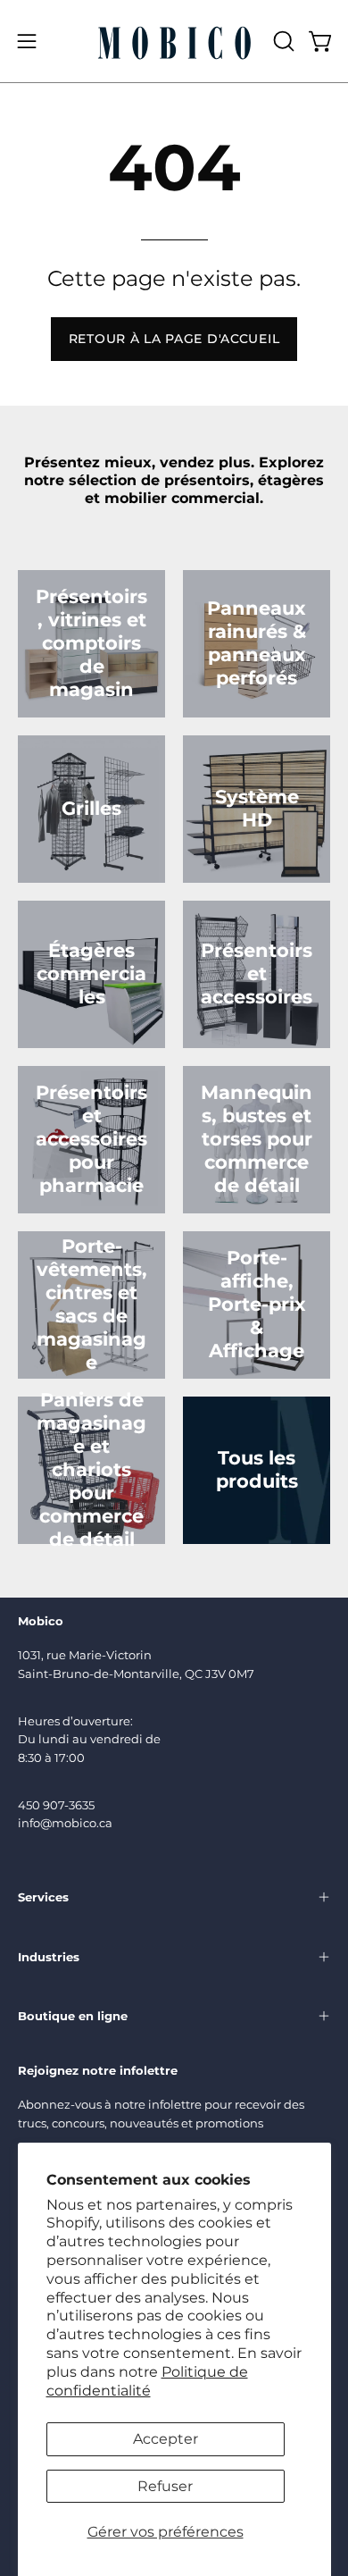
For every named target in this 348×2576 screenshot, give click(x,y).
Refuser (165, 2486)
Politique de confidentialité (147, 2381)
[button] (282, 41)
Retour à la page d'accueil (174, 339)
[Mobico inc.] (174, 41)
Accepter (166, 2439)
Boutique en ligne (73, 2016)
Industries (49, 1957)
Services (43, 1897)
